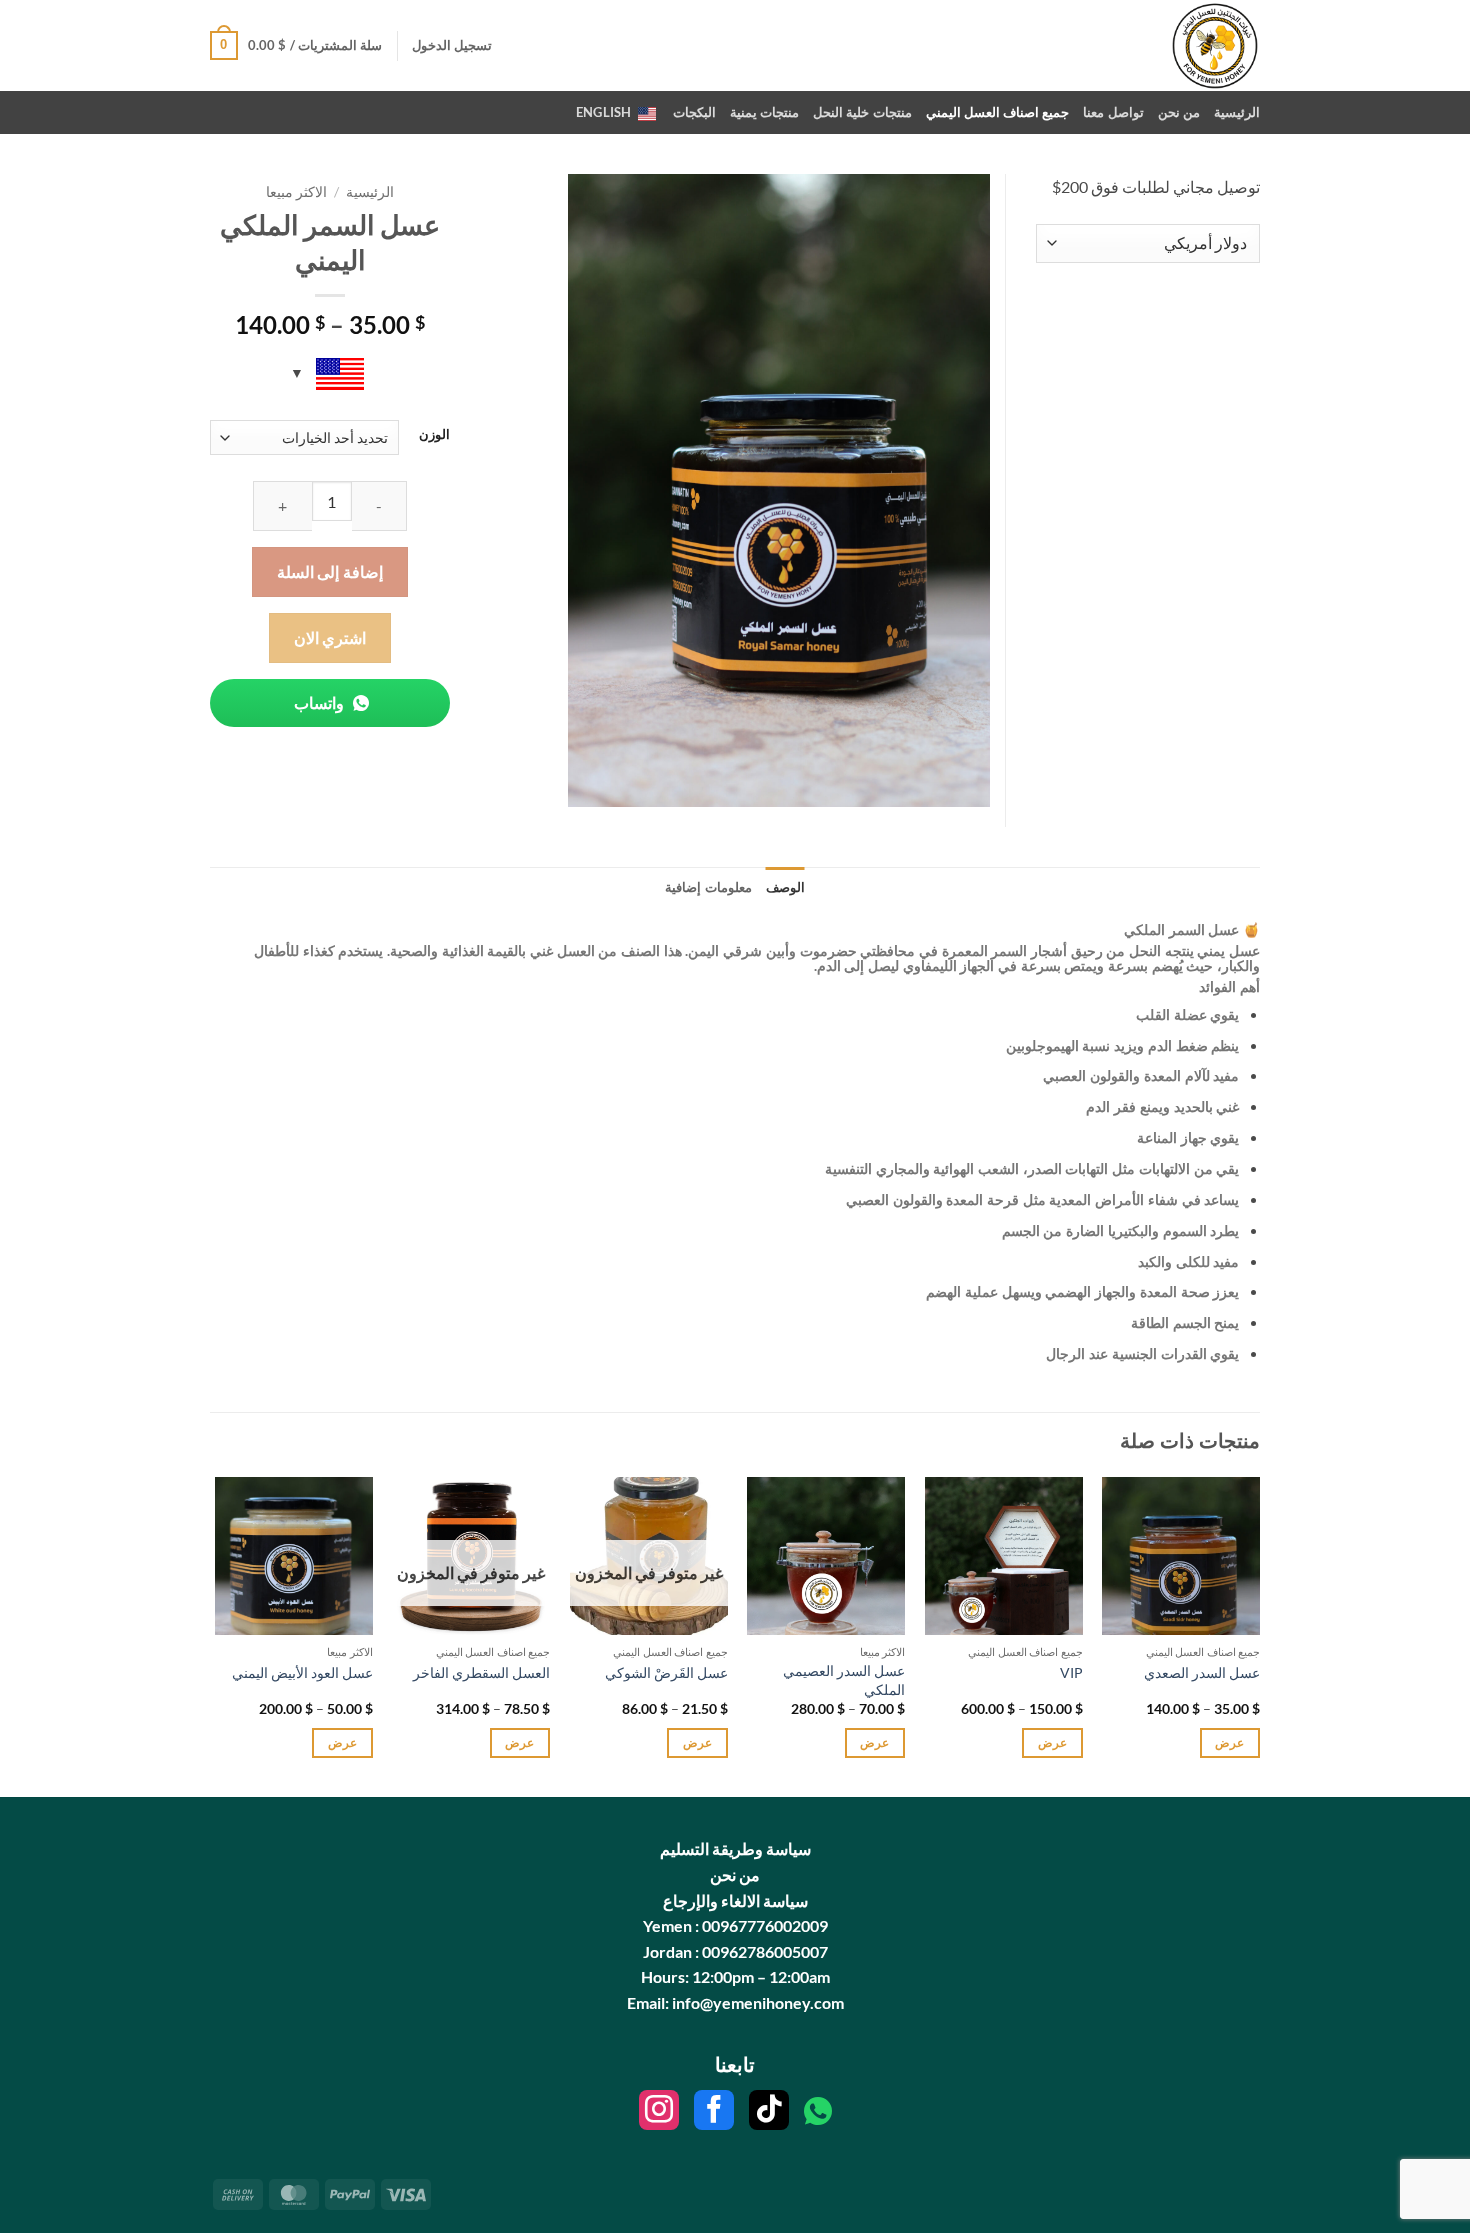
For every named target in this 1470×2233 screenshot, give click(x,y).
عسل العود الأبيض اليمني (302, 1672)
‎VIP (1071, 1672)
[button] (452, 45)
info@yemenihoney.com (756, 2002)
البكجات (694, 112)
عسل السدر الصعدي (1202, 1672)
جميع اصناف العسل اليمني (998, 112)
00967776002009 (765, 1925)
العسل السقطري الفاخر (481, 1672)
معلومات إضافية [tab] (708, 887)
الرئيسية (1237, 112)
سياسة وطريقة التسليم (735, 1848)
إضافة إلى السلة (330, 571)
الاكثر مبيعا (296, 192)
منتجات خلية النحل (862, 112)
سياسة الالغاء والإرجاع (735, 1900)
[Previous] (1259, 1635)
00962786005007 (765, 1951)
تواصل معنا (1113, 112)
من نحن (1179, 112)
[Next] (216, 1635)
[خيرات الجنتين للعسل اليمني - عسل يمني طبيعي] (1177, 45)
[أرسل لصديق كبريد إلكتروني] (318, 783)
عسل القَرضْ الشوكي (666, 1672)
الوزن (434, 435)
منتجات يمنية (764, 112)
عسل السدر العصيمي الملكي (844, 1680)
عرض (1229, 1742)
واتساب (320, 702)
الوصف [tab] (785, 887)
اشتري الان (330, 637)
